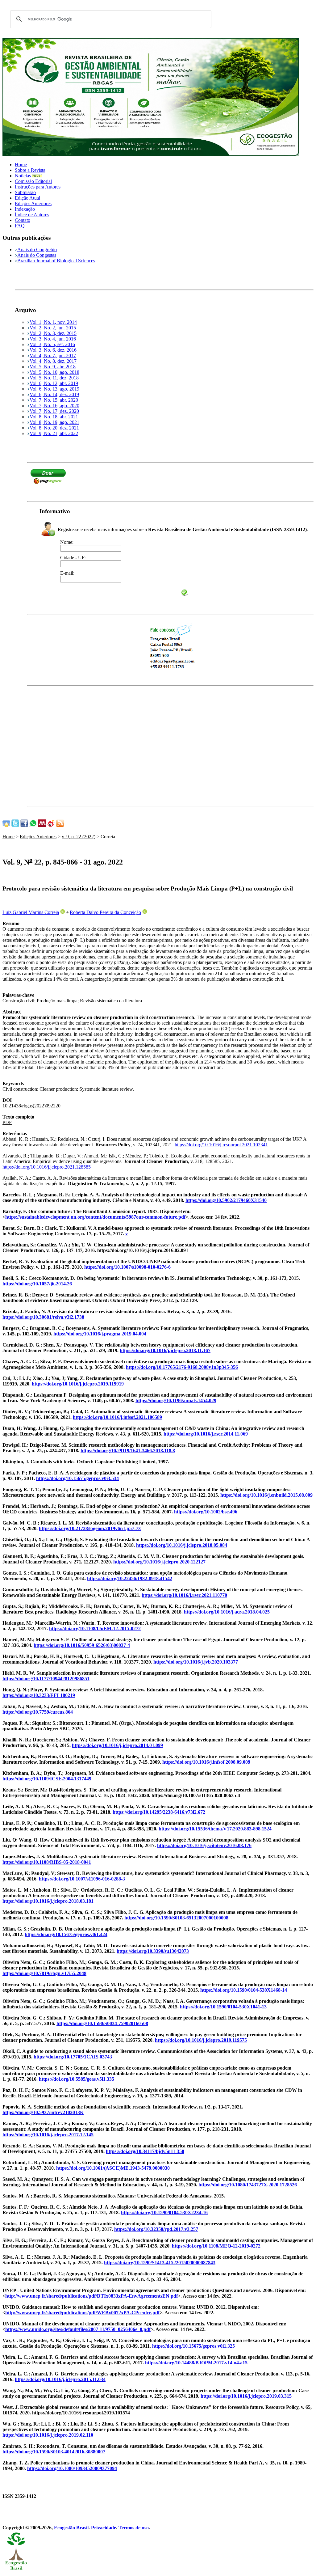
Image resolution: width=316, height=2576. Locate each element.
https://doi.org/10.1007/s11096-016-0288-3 (82, 1879)
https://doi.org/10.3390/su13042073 (153, 1951)
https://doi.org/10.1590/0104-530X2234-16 (164, 2212)
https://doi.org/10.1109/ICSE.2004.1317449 (47, 1779)
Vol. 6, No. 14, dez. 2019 (54, 394)
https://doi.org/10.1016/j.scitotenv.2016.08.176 (204, 1845)
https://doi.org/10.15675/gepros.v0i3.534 (77, 1478)
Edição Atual (27, 198)
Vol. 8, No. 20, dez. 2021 (54, 428)
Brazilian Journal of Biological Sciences (56, 261)
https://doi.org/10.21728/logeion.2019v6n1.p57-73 (90, 1528)
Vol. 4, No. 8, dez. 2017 (53, 361)
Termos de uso (134, 2528)
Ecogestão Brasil (71, 2528)
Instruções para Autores (38, 187)
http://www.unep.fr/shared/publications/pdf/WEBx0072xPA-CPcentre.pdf (82, 2313)
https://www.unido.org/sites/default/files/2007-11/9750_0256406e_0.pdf (78, 2329)
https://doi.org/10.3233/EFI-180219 (39, 1695)
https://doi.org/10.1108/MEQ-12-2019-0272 (216, 2246)
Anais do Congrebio (37, 250)
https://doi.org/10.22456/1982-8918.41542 (130, 1578)
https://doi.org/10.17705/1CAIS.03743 (73, 2057)
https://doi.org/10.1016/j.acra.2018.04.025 (227, 1612)
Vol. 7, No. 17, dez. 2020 (54, 411)
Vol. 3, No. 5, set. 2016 (52, 344)
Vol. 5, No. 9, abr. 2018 (53, 367)
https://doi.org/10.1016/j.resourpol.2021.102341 (221, 1145)
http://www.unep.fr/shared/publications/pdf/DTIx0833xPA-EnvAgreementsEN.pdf (91, 2296)
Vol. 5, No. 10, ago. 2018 (54, 372)
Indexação (25, 209)
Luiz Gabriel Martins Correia (31, 912)
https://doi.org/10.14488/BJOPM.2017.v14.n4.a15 (196, 2363)
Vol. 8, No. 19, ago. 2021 (54, 422)
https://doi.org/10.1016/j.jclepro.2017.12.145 (48, 2135)
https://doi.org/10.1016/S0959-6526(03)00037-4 (82, 1645)
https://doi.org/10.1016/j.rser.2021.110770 (184, 1595)
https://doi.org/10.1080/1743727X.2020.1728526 (248, 2185)
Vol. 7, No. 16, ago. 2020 (54, 406)
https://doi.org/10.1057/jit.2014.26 (37, 1284)
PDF (7, 1122)
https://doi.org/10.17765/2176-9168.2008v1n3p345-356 (182, 1367)
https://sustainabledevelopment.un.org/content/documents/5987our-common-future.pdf (95, 1217)
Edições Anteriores (33, 203)
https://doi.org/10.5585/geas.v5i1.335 (77, 2079)
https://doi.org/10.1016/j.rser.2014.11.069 (206, 1434)
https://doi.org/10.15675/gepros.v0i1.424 (66, 1934)
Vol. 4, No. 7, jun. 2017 (53, 355)
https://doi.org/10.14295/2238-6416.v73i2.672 (159, 1812)
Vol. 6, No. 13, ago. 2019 (54, 389)
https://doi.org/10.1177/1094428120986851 (46, 1679)
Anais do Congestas (37, 255)
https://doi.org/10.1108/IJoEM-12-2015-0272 (95, 1629)
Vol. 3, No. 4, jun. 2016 (53, 339)
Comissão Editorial (33, 181)
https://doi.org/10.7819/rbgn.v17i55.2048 (44, 1973)
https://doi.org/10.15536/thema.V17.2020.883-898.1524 (215, 1829)
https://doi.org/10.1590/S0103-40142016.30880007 (54, 2452)
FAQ (20, 226)
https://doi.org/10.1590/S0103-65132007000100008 (176, 1918)
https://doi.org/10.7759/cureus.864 (38, 1712)
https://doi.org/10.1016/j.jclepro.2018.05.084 (182, 1545)
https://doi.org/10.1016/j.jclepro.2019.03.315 (246, 2396)
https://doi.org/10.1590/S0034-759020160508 (102, 2023)
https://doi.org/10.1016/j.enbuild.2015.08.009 (266, 1495)
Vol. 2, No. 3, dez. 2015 (53, 333)
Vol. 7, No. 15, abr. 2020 (54, 400)
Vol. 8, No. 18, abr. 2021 (54, 417)
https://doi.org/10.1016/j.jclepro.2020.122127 (159, 1562)
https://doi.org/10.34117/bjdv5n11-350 (145, 2151)
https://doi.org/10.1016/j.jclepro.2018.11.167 (165, 1350)
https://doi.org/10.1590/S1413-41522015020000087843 (160, 2263)
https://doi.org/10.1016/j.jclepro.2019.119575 (201, 2040)
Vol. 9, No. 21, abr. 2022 (54, 433)
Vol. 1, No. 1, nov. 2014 (53, 322)
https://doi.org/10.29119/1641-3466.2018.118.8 (128, 1451)
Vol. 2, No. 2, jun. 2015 (53, 328)
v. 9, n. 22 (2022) (79, 837)
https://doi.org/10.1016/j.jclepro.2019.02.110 (48, 2435)
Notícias (23, 176)
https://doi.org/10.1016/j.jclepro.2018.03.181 (48, 1901)
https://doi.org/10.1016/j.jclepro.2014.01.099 (117, 1745)
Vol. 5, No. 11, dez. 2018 (54, 378)
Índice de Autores (32, 215)
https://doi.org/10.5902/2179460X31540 (226, 1200)
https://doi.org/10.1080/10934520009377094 (72, 2468)
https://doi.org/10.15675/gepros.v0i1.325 (193, 2346)
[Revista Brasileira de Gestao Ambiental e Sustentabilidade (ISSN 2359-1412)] (151, 154)
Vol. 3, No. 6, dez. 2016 (53, 350)
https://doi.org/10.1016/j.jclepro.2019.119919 (78, 1384)
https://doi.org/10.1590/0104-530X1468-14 (244, 1990)
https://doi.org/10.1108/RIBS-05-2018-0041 (47, 1862)
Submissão (25, 192)
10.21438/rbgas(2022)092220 (31, 1106)
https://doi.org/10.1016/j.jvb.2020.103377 (196, 1662)
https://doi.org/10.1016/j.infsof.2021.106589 (117, 1417)
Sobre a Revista (30, 170)
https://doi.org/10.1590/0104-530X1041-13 (223, 2007)
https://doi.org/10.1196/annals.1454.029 (176, 1400)
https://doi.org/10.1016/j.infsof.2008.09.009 (206, 1762)
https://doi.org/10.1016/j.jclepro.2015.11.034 (60, 2379)
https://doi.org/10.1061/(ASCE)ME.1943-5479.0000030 (113, 2168)
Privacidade (104, 2528)
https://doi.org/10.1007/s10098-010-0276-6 (127, 1267)
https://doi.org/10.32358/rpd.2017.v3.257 (156, 2229)
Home (21, 165)
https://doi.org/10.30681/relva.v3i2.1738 (43, 1317)
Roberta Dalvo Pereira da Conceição (105, 912)
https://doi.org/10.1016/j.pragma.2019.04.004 (100, 1334)
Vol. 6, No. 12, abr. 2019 (54, 383)
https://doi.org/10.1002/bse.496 (206, 1512)
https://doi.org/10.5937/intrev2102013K (43, 2112)
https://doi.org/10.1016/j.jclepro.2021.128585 (47, 1167)
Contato (23, 220)
